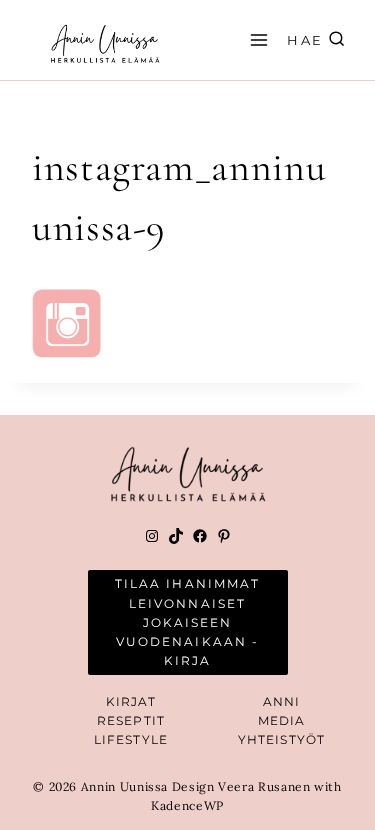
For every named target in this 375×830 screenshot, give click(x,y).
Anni (281, 701)
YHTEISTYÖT (281, 739)
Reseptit (131, 720)
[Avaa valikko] (256, 39)
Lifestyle (131, 739)
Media (282, 720)
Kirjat (131, 701)
